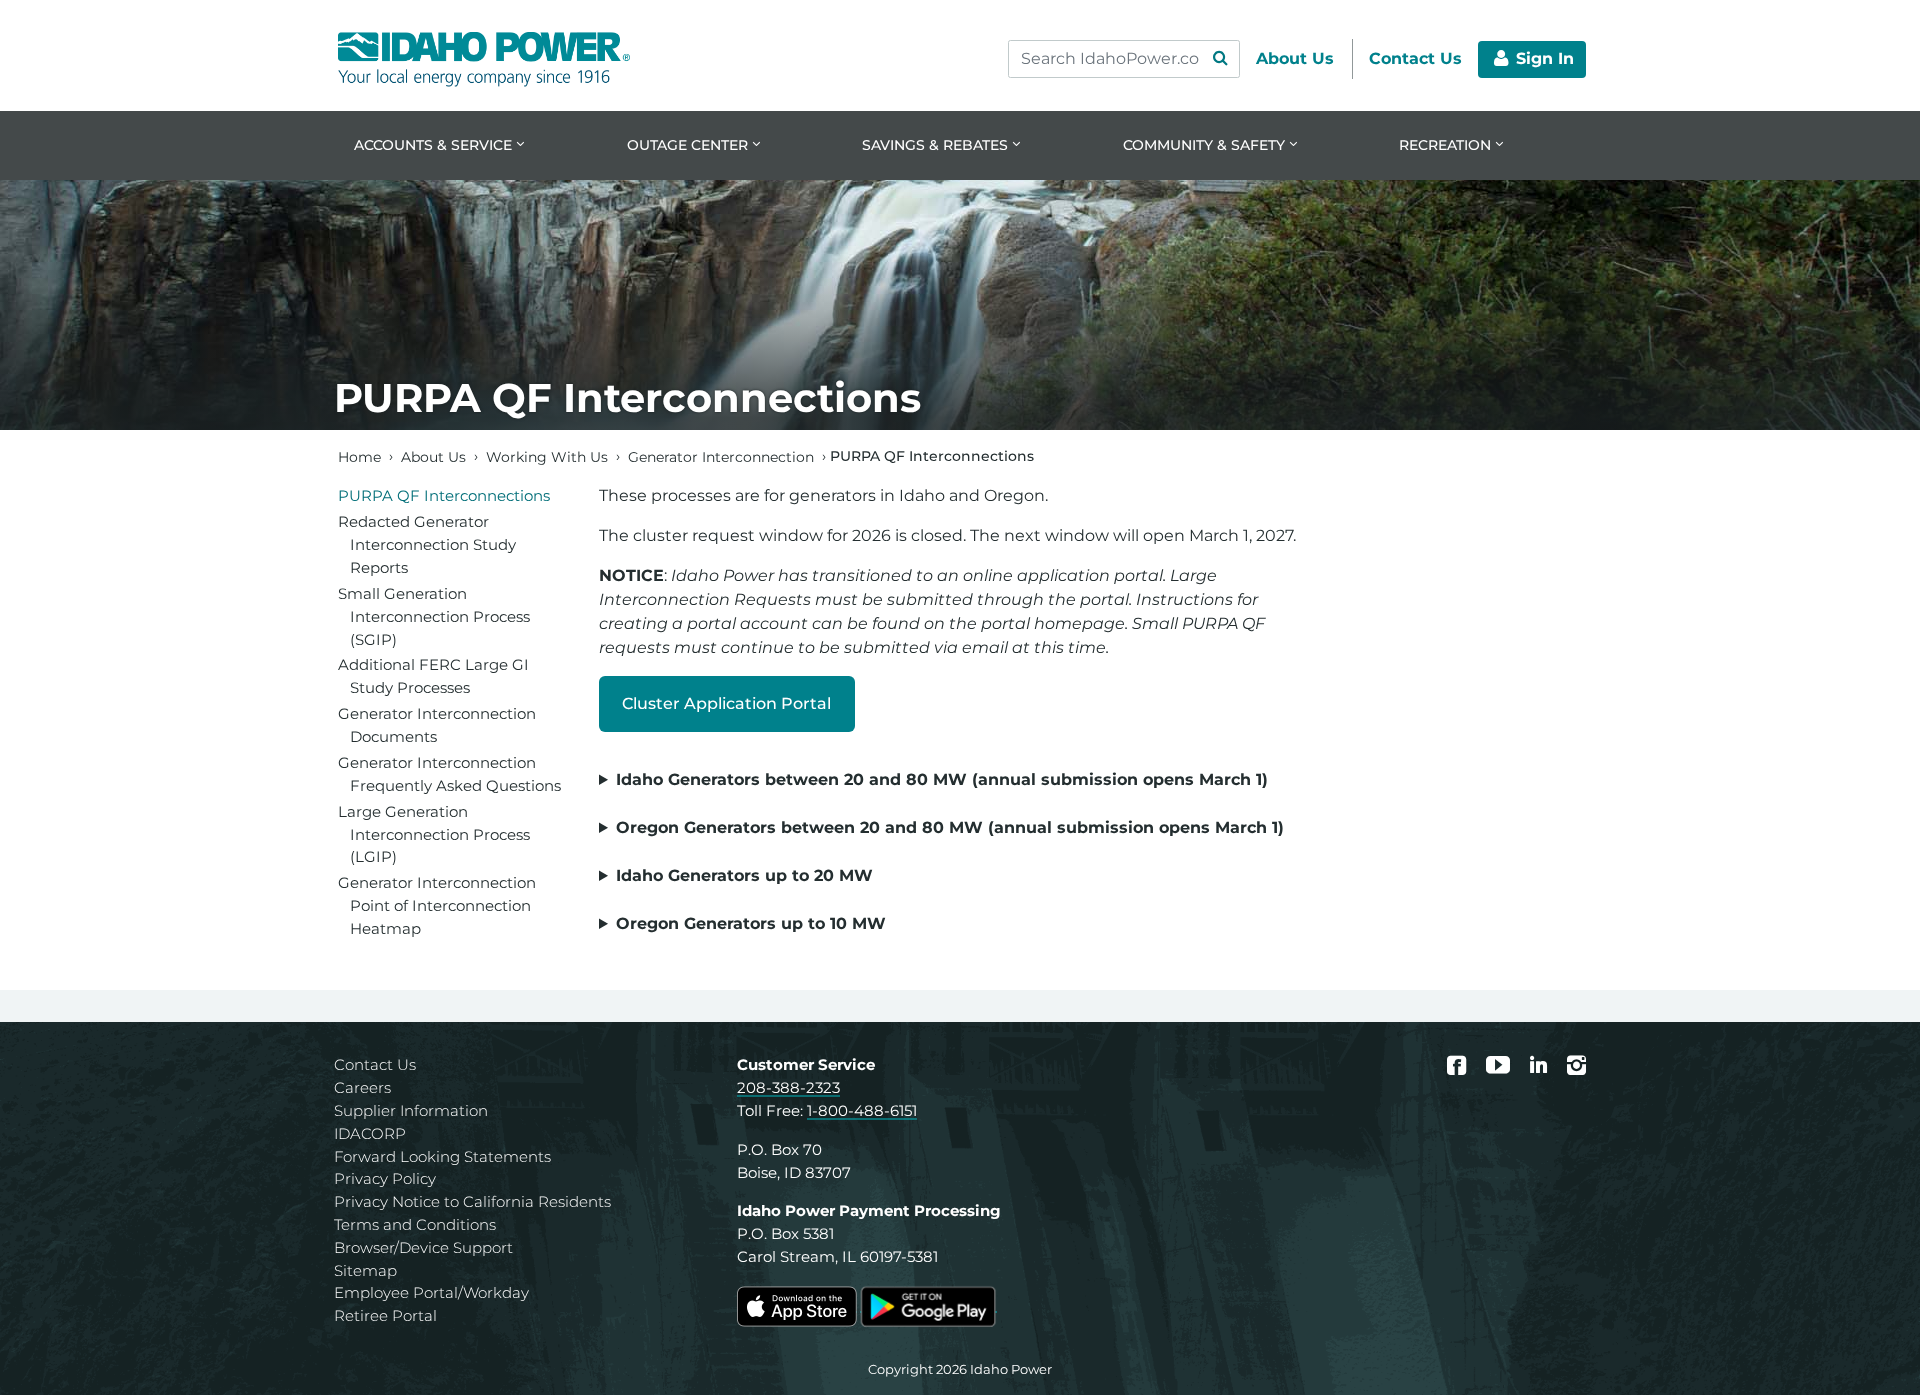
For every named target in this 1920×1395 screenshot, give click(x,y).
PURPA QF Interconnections (444, 495)
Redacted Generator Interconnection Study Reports (427, 544)
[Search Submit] (1220, 59)
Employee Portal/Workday (431, 1292)
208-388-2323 (788, 1087)
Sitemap (365, 1270)
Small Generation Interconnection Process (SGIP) (434, 616)
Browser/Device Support (423, 1247)
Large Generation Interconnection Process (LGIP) (434, 834)
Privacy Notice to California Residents (472, 1201)
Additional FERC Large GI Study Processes (433, 676)
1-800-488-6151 (862, 1110)
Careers (362, 1087)
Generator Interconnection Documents (437, 725)
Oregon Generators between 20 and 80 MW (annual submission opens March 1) (950, 827)
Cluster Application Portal (726, 703)
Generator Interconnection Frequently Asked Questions (449, 774)
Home (359, 456)
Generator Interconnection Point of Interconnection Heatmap (437, 905)
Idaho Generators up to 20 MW (744, 875)
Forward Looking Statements (442, 1156)
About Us (433, 456)
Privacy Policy (385, 1178)
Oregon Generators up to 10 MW (751, 923)
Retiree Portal (385, 1315)
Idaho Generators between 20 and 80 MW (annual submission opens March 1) (942, 779)
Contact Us (375, 1064)
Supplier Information (411, 1110)
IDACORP (370, 1133)
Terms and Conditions (415, 1224)
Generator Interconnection (721, 456)
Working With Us (547, 456)
